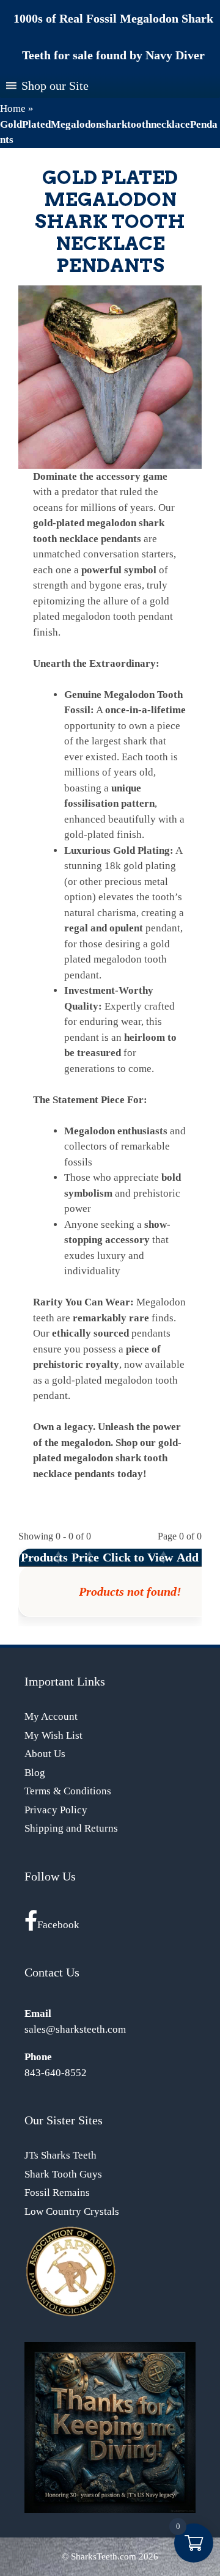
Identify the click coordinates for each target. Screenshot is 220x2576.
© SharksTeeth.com (99, 2556)
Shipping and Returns (71, 1828)
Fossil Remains (57, 2193)
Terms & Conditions (68, 1791)
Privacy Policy (56, 1810)
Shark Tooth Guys (63, 2174)
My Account (51, 1716)
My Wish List (53, 1735)
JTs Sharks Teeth (61, 2155)
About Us (45, 1754)
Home (13, 108)
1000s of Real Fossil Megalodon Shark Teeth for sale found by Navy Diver (113, 37)
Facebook (58, 1925)
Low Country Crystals (72, 2211)
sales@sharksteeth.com (75, 2029)
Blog (35, 1773)
